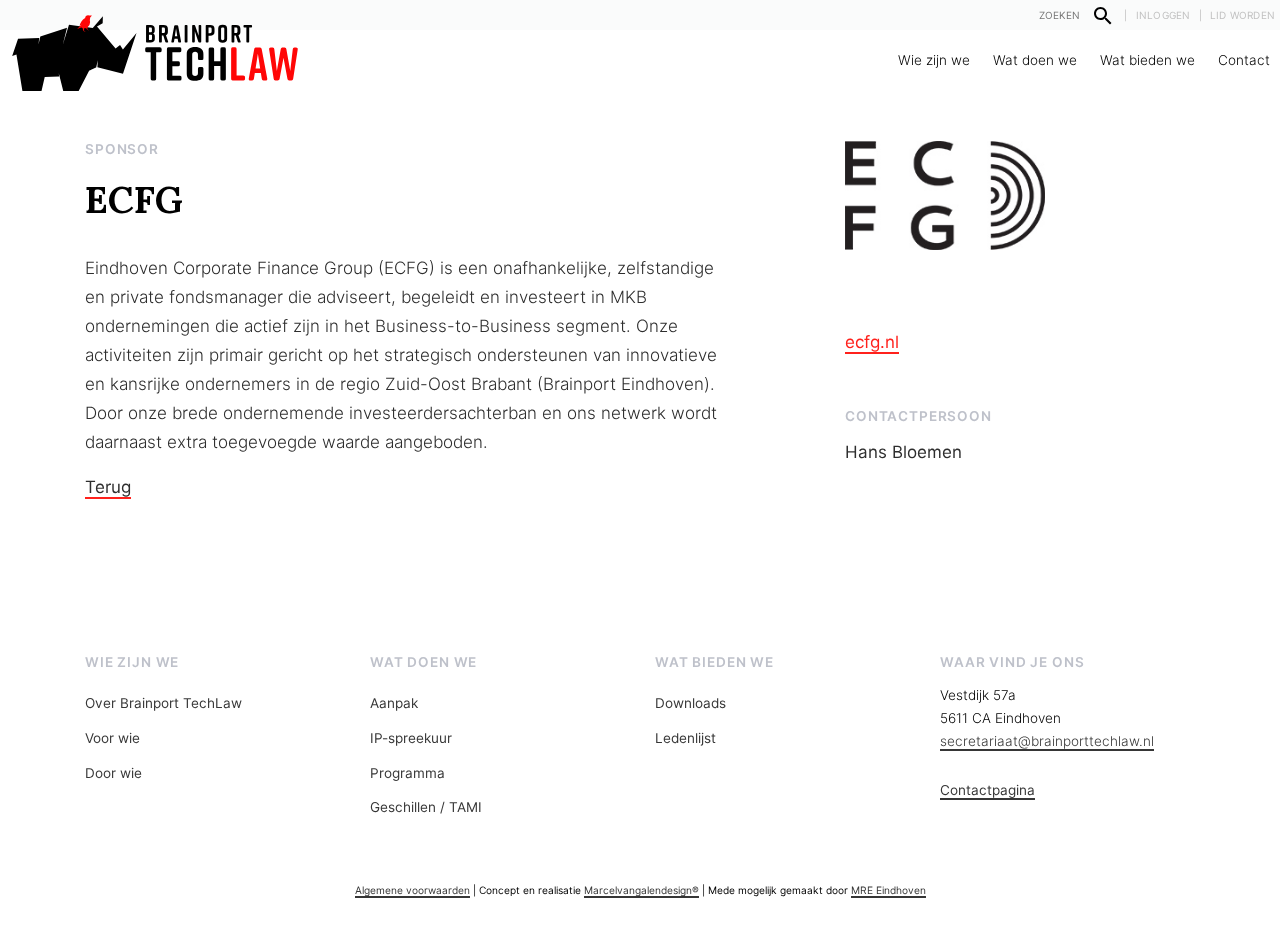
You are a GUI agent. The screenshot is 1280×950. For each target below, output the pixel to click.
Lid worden (1242, 15)
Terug (108, 487)
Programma (407, 773)
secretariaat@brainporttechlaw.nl (1047, 741)
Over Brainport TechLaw (163, 703)
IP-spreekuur (411, 738)
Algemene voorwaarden (412, 890)
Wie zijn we (934, 60)
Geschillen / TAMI (426, 807)
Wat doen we (1035, 60)
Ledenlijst (685, 738)
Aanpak (394, 703)
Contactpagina (987, 790)
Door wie (113, 773)
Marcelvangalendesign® (641, 890)
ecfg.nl (872, 342)
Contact (1244, 60)
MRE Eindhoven (888, 890)
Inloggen (1163, 15)
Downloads (690, 703)
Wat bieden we (1147, 60)
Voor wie (112, 738)
